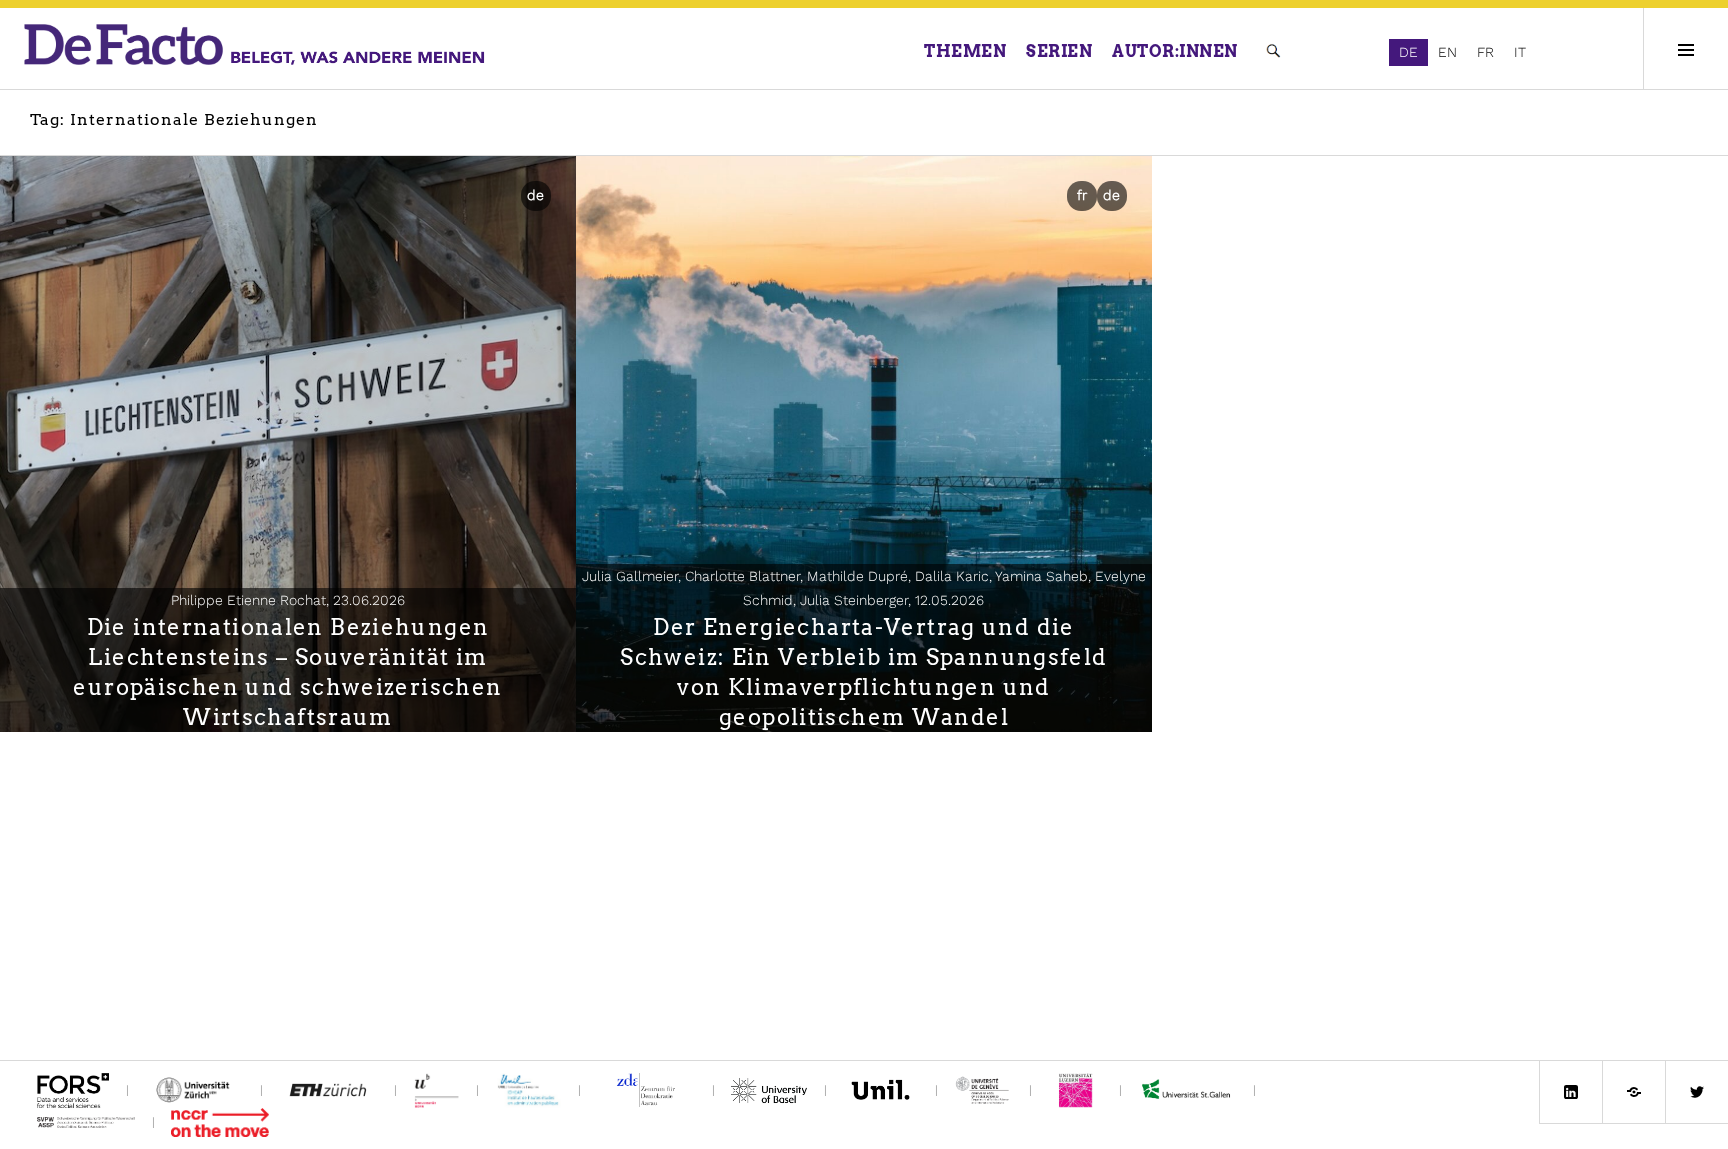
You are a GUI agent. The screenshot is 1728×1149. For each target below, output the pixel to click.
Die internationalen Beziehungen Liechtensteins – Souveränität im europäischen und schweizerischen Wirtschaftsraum (287, 672)
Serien (1059, 51)
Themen (965, 51)
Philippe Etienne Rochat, (288, 600)
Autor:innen (1175, 51)
